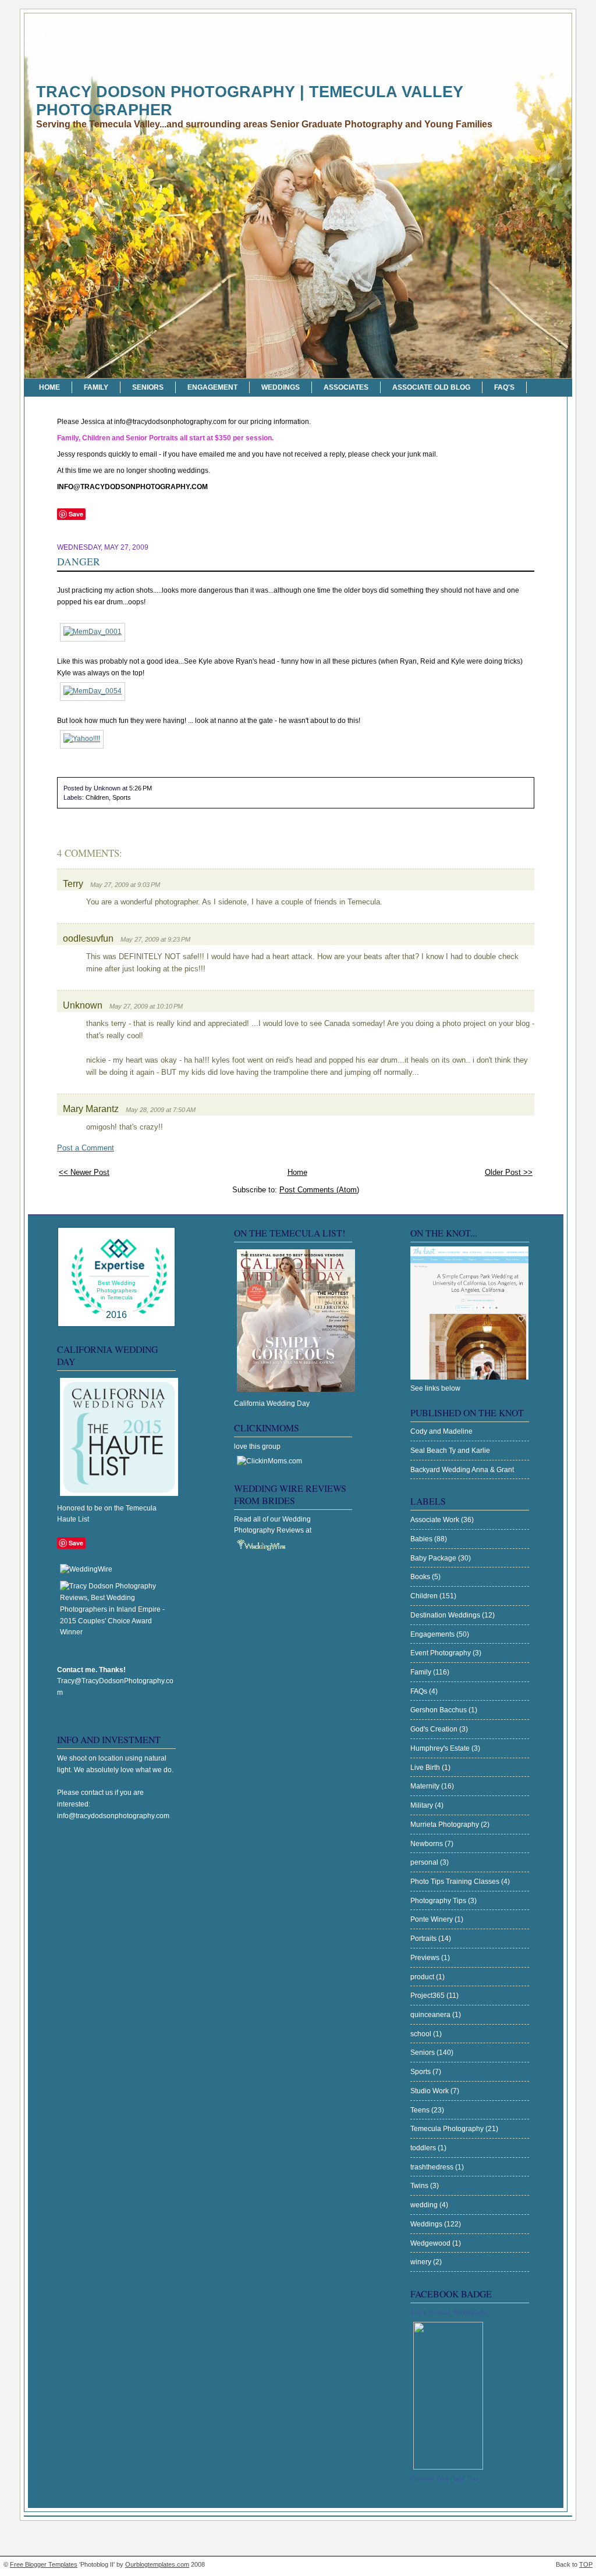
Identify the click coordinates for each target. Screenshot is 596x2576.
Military (423, 1805)
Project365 (428, 1996)
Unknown (83, 1005)
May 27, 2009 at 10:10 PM (146, 1006)
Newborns (428, 1844)
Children (97, 797)
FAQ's (504, 387)
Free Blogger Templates (44, 2564)
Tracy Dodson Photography (450, 2313)
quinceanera (431, 2015)
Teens (421, 2110)
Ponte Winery (432, 1919)
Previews (426, 1958)
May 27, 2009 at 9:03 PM (125, 885)
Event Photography (441, 1653)
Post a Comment (86, 1148)
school (422, 2034)
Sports (122, 797)
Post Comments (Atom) (319, 1190)
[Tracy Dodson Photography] (448, 2467)
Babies (422, 1539)
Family (96, 387)
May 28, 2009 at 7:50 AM (161, 1110)
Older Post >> (509, 1172)
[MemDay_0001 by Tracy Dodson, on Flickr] (93, 632)
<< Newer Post (84, 1172)
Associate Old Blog (431, 387)
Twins (420, 2186)
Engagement (212, 387)
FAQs (420, 1691)
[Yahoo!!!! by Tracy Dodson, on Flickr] (82, 739)
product (423, 1977)
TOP (586, 2564)
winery (422, 2262)
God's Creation (435, 1729)
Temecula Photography (448, 2129)
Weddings (281, 387)
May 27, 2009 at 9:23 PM (155, 939)
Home (49, 387)
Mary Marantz (91, 1109)
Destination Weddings (446, 1615)
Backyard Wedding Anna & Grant (462, 1470)
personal (425, 1862)
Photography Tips (439, 1901)
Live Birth (426, 1768)
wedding (425, 2205)
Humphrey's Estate (441, 1748)
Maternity (426, 1786)
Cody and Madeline (441, 1431)
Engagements (433, 1634)
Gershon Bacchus (439, 1710)
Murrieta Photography (446, 1825)
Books (421, 1577)
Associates (346, 387)
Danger (79, 561)
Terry (73, 883)
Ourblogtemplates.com (157, 2564)
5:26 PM (141, 788)
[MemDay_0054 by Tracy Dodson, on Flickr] (93, 691)
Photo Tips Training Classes (456, 1882)
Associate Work (436, 1520)
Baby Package (434, 1558)
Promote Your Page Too (444, 2478)
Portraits (424, 1939)
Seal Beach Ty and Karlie (450, 1451)
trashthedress (433, 2167)
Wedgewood (431, 2243)
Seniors (148, 387)
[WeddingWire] (86, 1569)
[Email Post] (155, 788)
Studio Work (430, 2091)
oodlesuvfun (88, 938)
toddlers (424, 2148)
